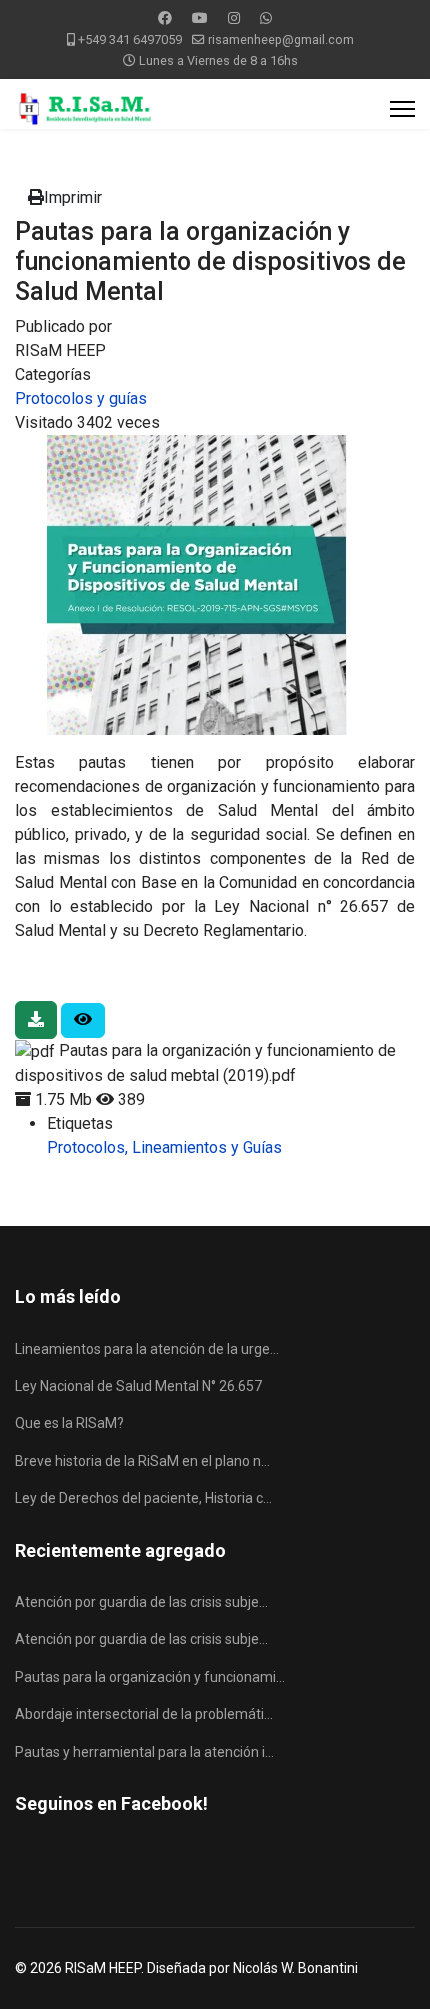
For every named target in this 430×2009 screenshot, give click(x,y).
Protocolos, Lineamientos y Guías (164, 1147)
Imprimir (73, 197)
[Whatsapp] (266, 18)
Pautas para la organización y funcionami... (150, 1677)
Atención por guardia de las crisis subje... (141, 1602)
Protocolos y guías (81, 398)
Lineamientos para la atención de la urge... (147, 1349)
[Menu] (402, 109)
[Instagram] (234, 18)
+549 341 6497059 (130, 39)
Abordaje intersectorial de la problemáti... (144, 1714)
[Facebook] (165, 18)
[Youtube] (200, 18)
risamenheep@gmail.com (281, 39)
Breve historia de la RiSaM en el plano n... (142, 1461)
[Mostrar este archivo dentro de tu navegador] (83, 1020)
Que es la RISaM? (69, 1423)
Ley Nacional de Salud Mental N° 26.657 (138, 1386)
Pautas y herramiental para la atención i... (144, 1752)
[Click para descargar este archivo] (36, 1020)
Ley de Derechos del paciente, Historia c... (143, 1498)
